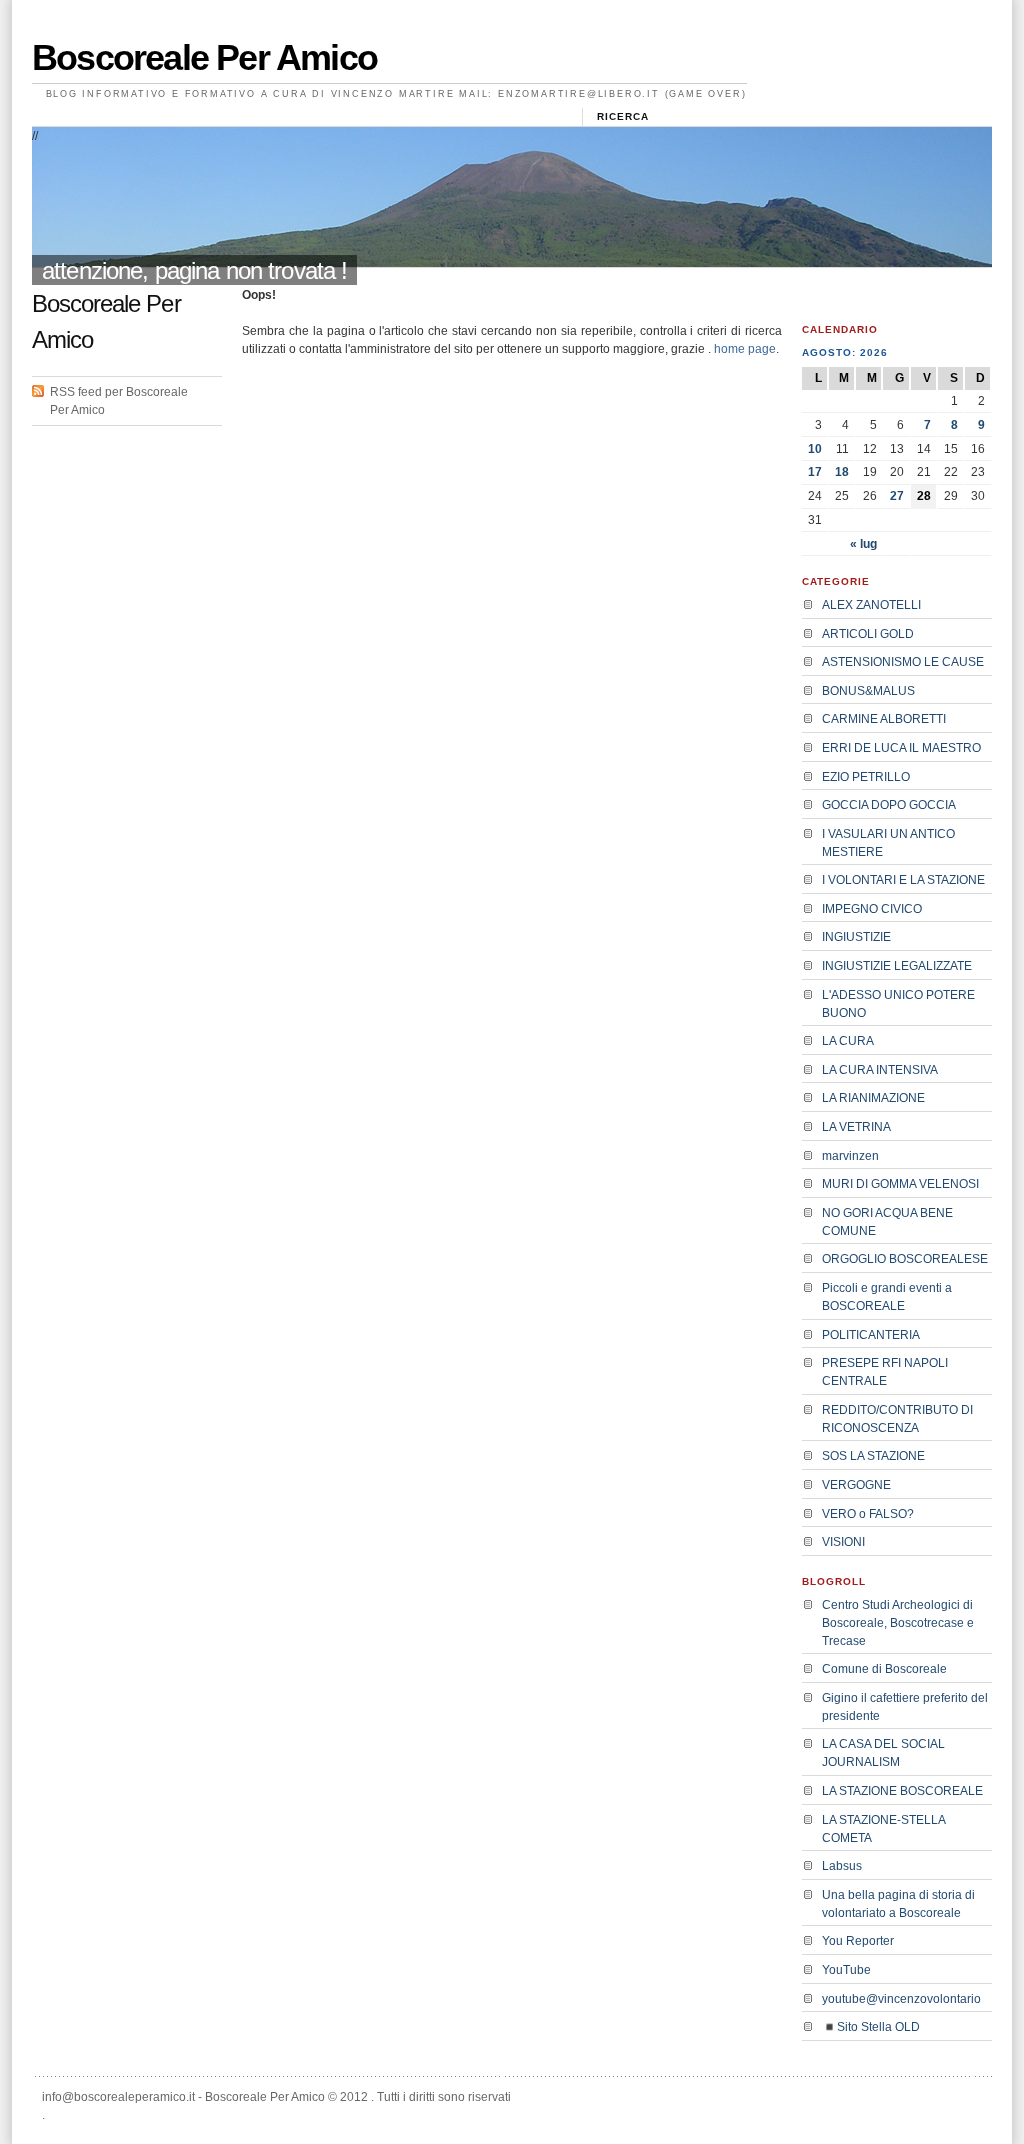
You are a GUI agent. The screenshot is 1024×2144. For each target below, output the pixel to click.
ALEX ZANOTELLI (871, 605)
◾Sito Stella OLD (871, 2027)
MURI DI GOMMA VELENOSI (900, 1184)
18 (842, 472)
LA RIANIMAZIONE (873, 1098)
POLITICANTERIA (871, 1335)
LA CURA (848, 1041)
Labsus (842, 1866)
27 (897, 496)
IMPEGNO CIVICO (872, 909)
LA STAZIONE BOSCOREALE (902, 1791)
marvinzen (850, 1156)
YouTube (846, 1970)
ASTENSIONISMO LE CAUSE (903, 662)
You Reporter (858, 1941)
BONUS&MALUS (868, 691)
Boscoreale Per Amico (204, 57)
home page (745, 349)
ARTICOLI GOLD (868, 634)
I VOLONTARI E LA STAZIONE (903, 880)
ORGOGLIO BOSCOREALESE (905, 1259)
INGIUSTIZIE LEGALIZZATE (897, 966)
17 (815, 472)
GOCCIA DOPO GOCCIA (889, 805)
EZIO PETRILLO (866, 777)
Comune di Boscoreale (884, 1669)
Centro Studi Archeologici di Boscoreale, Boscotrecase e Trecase (898, 1623)
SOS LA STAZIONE (873, 1456)
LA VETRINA (856, 1127)
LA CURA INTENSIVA (880, 1070)
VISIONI (843, 1542)
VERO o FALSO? (868, 1514)
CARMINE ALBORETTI (884, 719)
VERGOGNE (856, 1485)
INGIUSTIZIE (856, 937)
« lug (863, 544)
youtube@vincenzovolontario (901, 1999)
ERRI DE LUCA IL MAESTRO (901, 748)
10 (815, 449)
